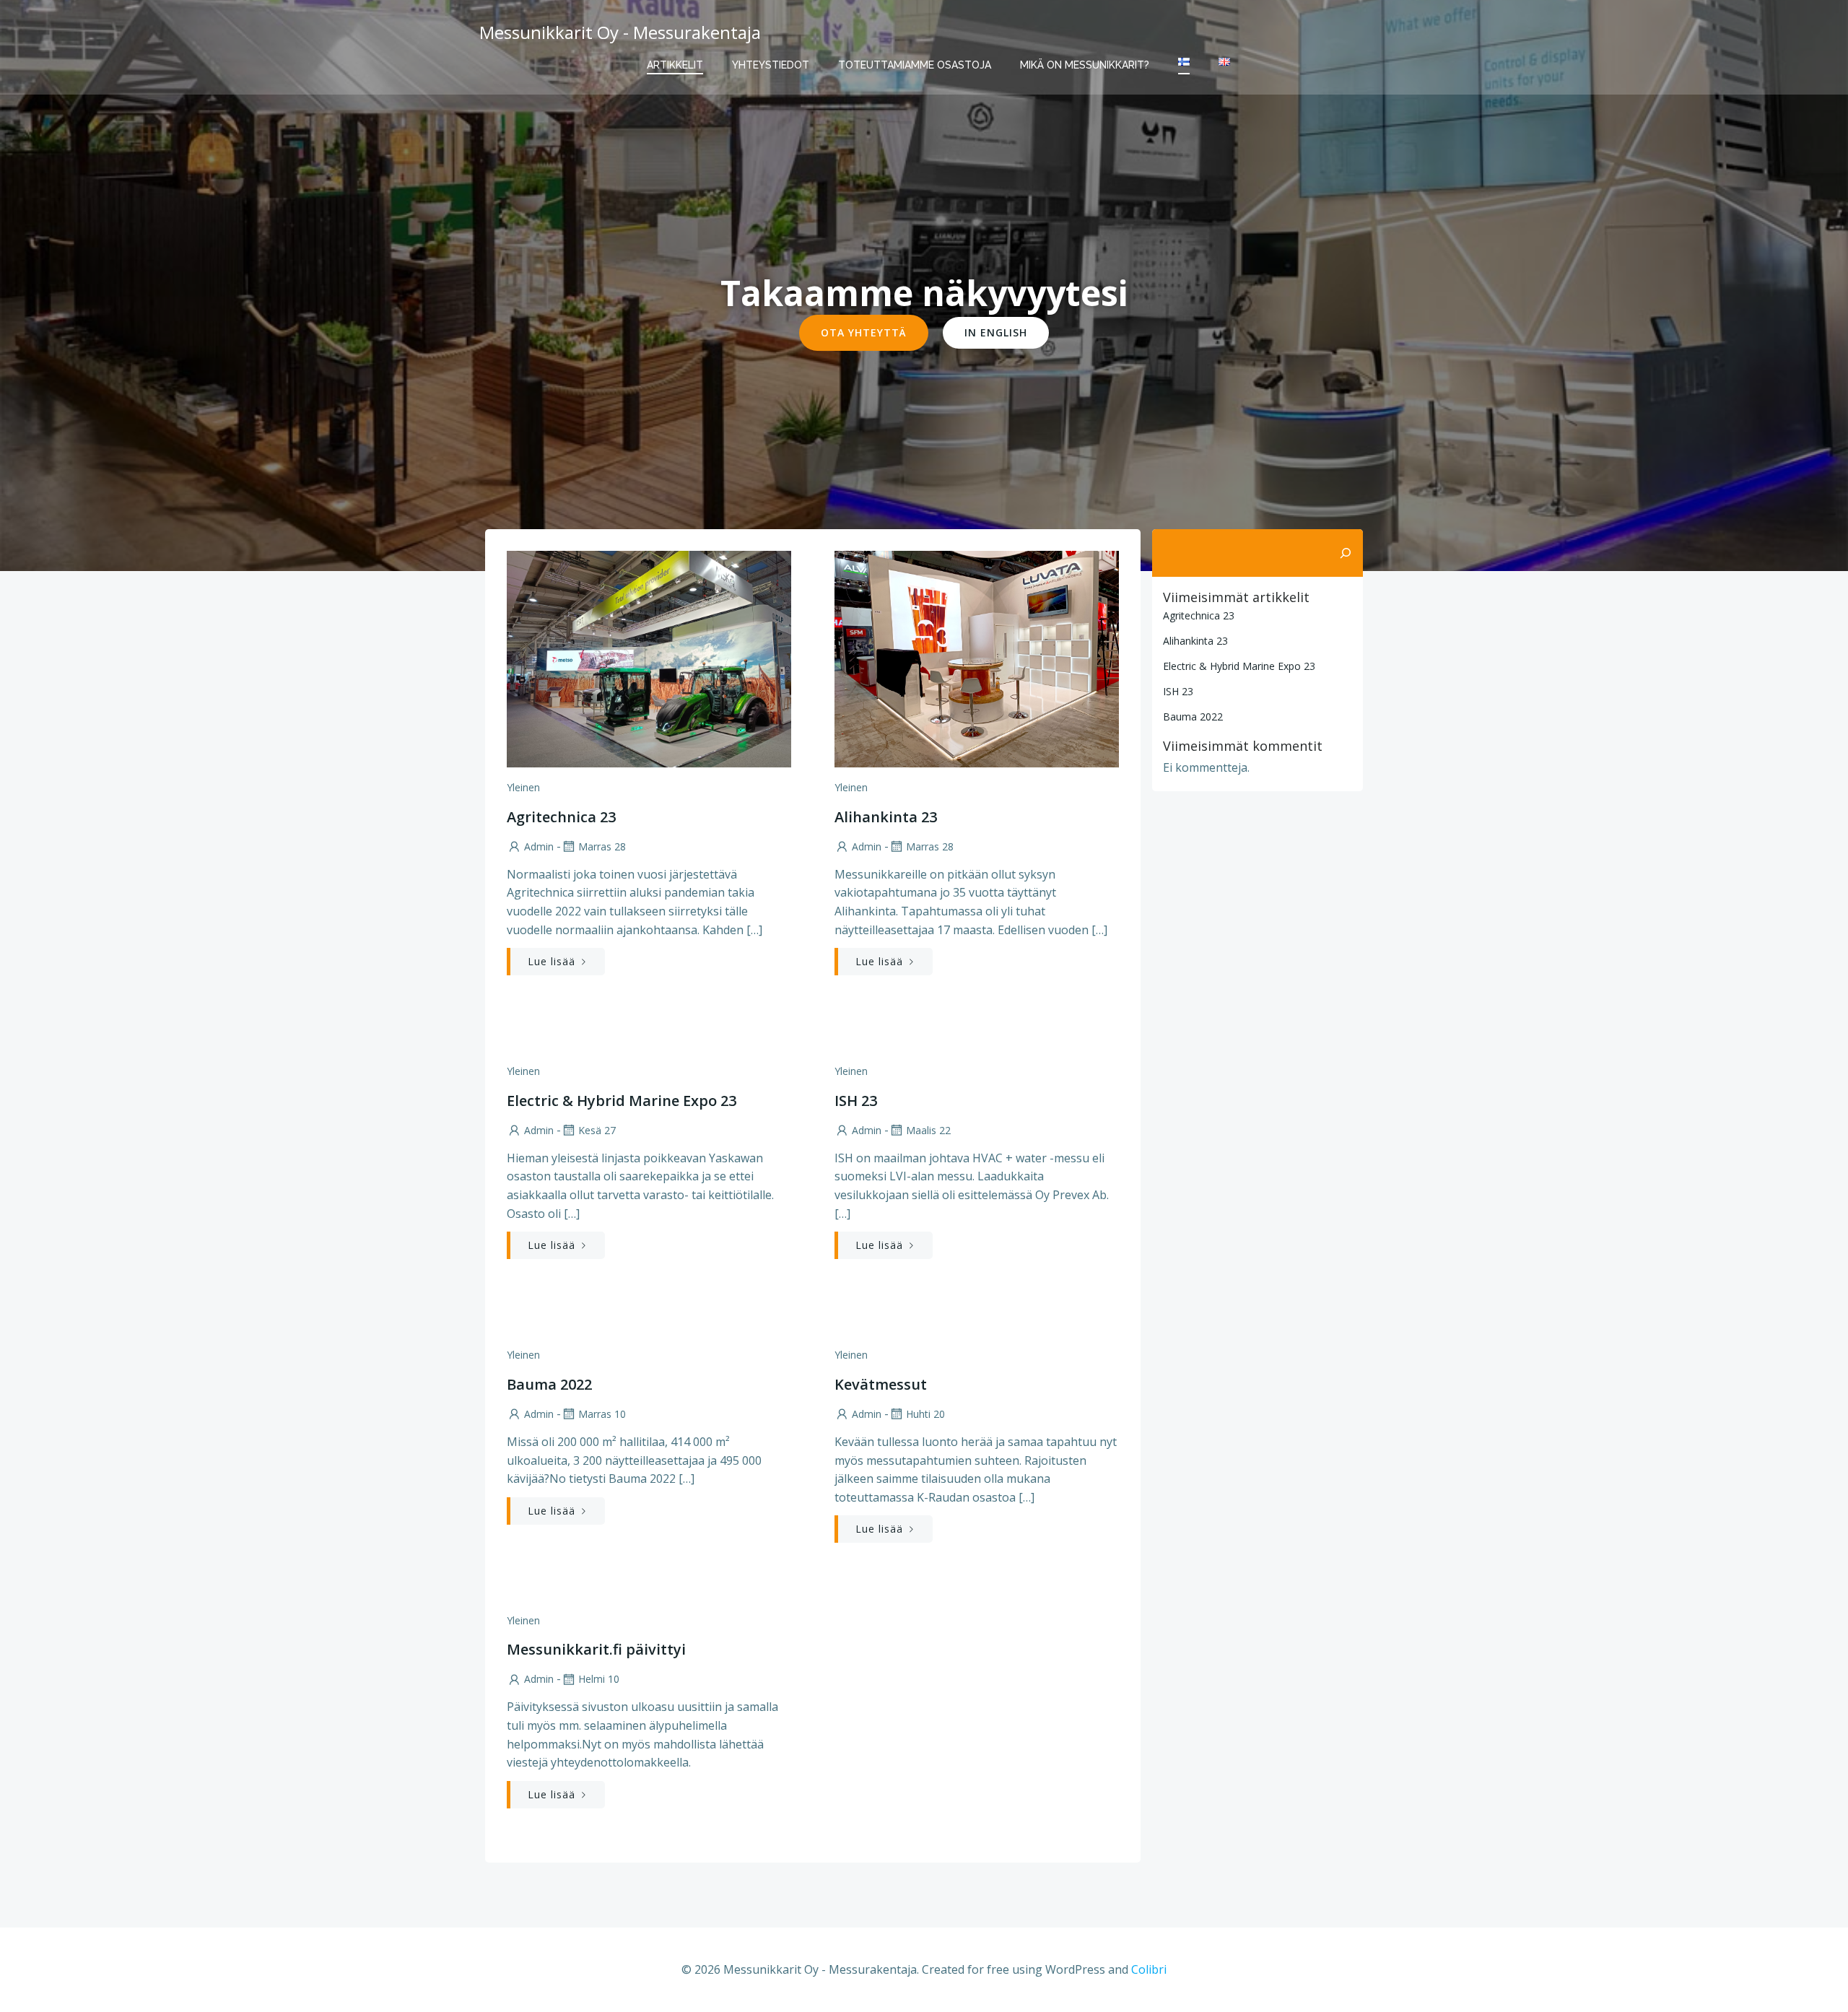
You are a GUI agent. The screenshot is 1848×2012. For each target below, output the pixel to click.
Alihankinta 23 (1195, 641)
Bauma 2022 (1193, 717)
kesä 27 (597, 1130)
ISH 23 (1178, 691)
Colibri (1149, 1969)
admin (539, 846)
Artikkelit (675, 65)
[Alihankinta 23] (977, 658)
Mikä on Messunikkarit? (1085, 65)
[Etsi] (1346, 553)
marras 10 (602, 1414)
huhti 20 (925, 1414)
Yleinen (523, 787)
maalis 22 (928, 1130)
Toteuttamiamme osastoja (915, 65)
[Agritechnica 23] (649, 658)
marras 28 (602, 846)
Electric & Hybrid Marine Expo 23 (1239, 666)
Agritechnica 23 (1199, 615)
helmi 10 (599, 1679)
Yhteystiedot (771, 65)
